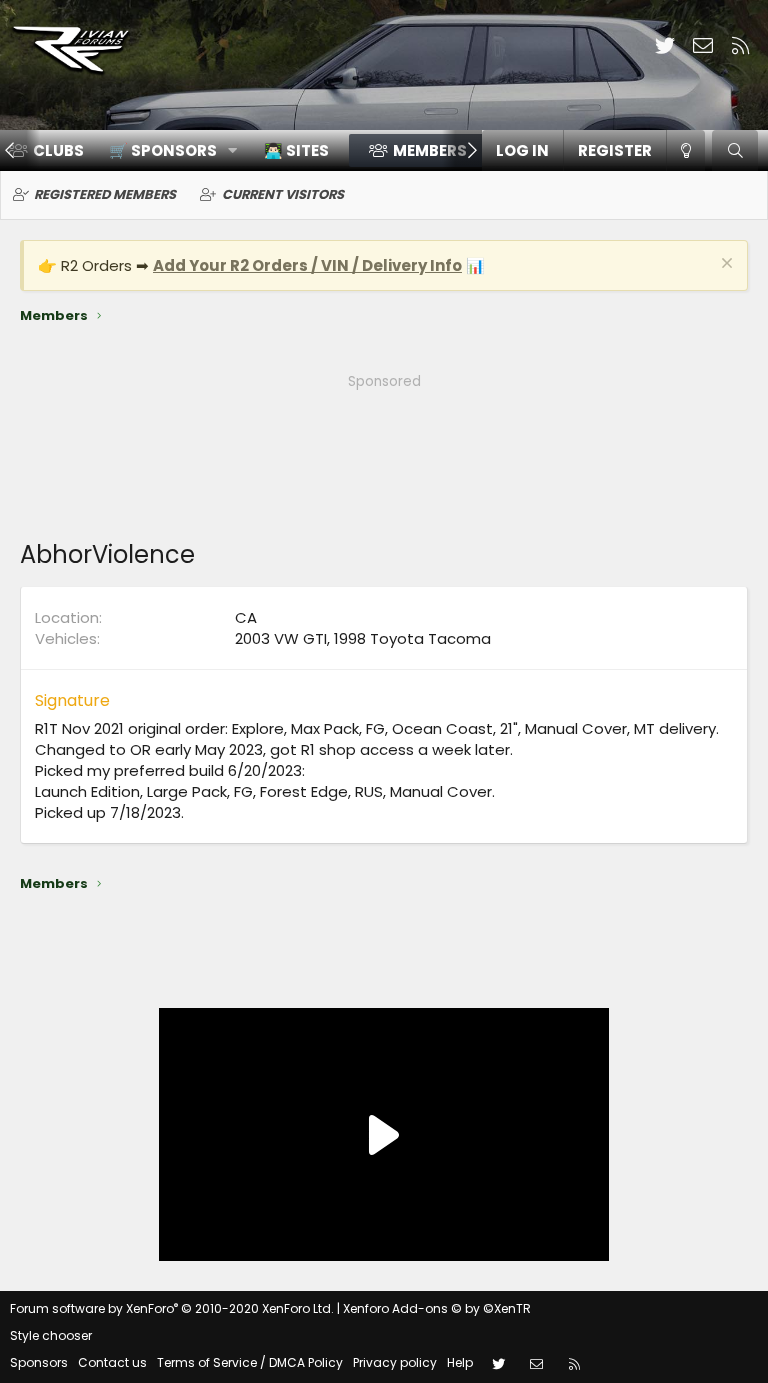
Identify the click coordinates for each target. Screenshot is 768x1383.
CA (246, 617)
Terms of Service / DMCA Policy (250, 1362)
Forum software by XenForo (172, 1308)
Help (460, 1362)
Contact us (112, 1362)
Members (430, 150)
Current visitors (283, 194)
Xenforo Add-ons (437, 1308)
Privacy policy (395, 1362)
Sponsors (39, 1362)
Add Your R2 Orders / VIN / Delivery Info (307, 265)
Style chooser (51, 1335)
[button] (166, 150)
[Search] (735, 150)
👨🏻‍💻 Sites (296, 150)
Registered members (105, 194)
